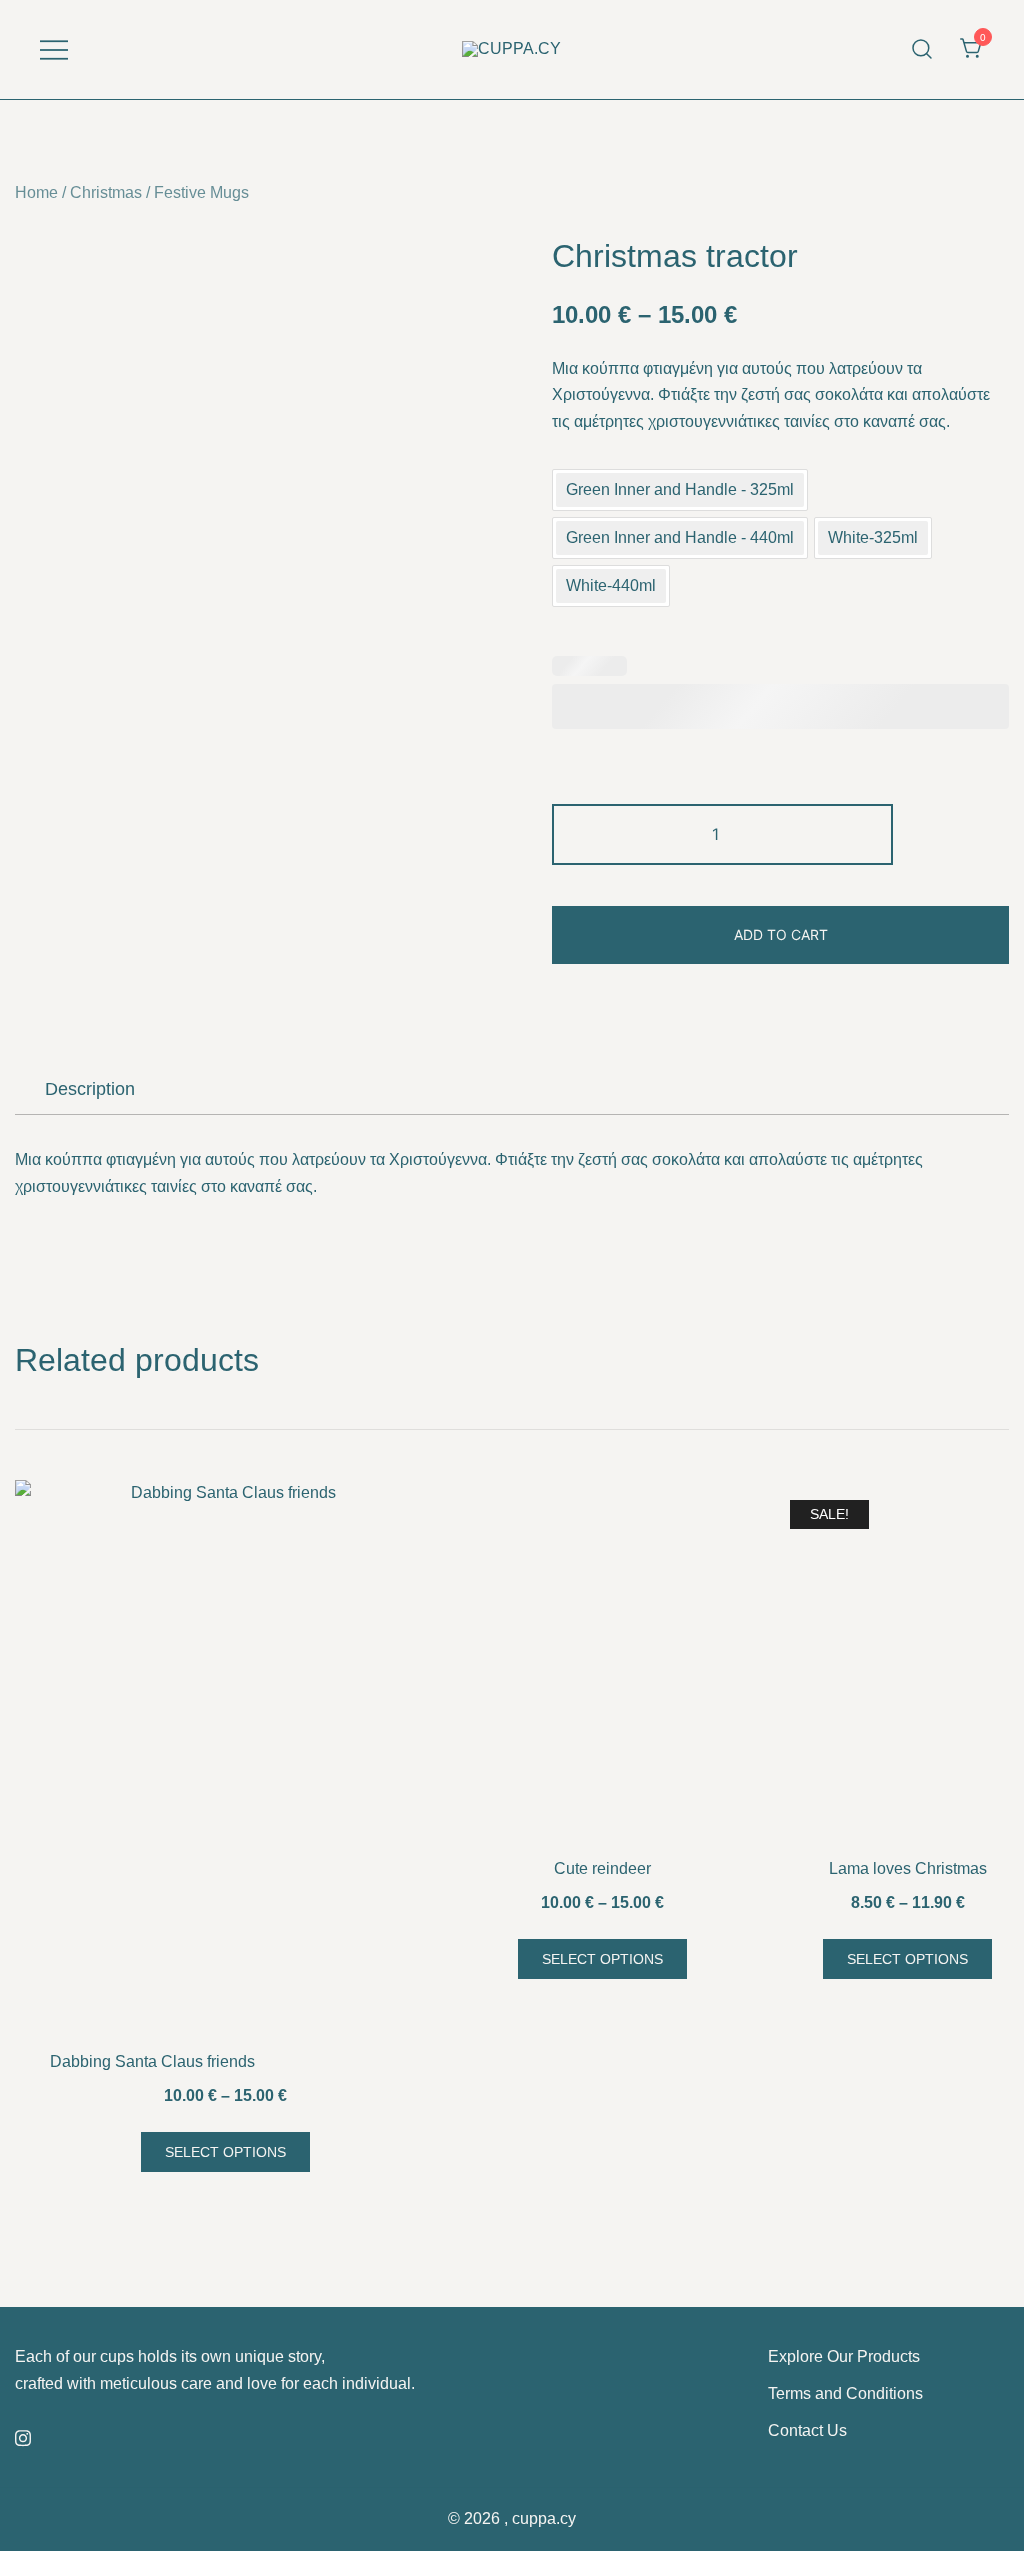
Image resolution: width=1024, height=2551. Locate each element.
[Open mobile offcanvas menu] (54, 49)
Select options (225, 2152)
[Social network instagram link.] (23, 2435)
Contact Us (807, 2430)
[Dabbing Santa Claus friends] (225, 1760)
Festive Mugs (201, 192)
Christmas (106, 192)
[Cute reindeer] (602, 1663)
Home (36, 192)
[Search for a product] (922, 49)
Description (90, 1089)
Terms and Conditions (845, 2393)
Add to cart (781, 934)
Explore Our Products (844, 2356)
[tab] (90, 1089)
